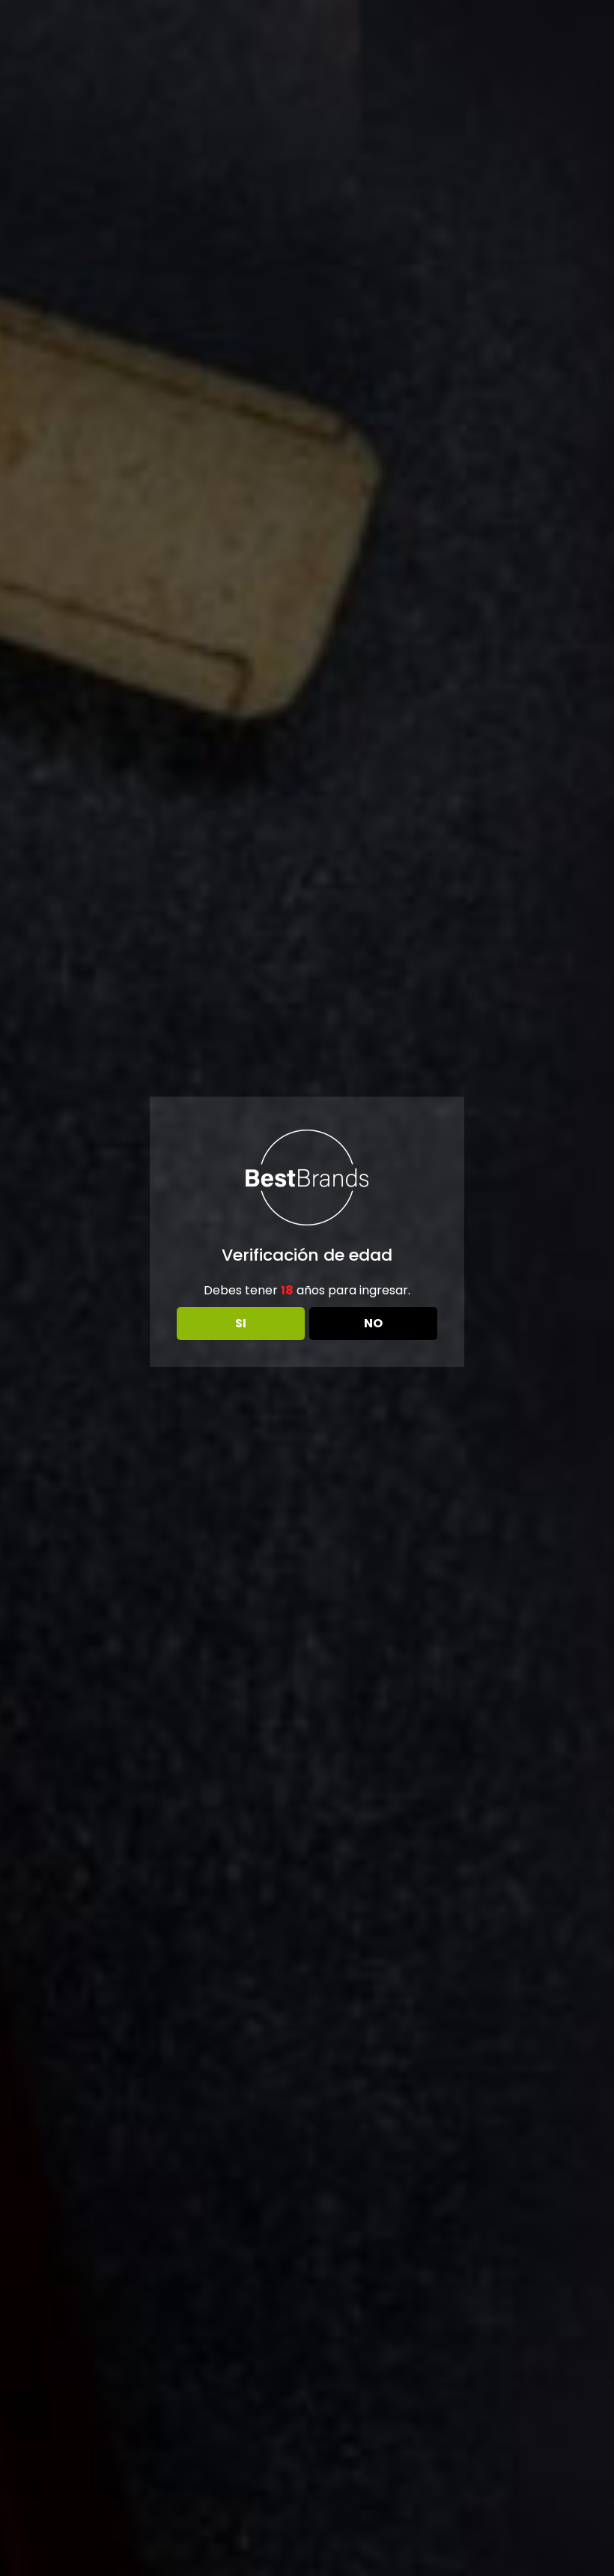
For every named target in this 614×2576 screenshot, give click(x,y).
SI (241, 1323)
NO (373, 1323)
